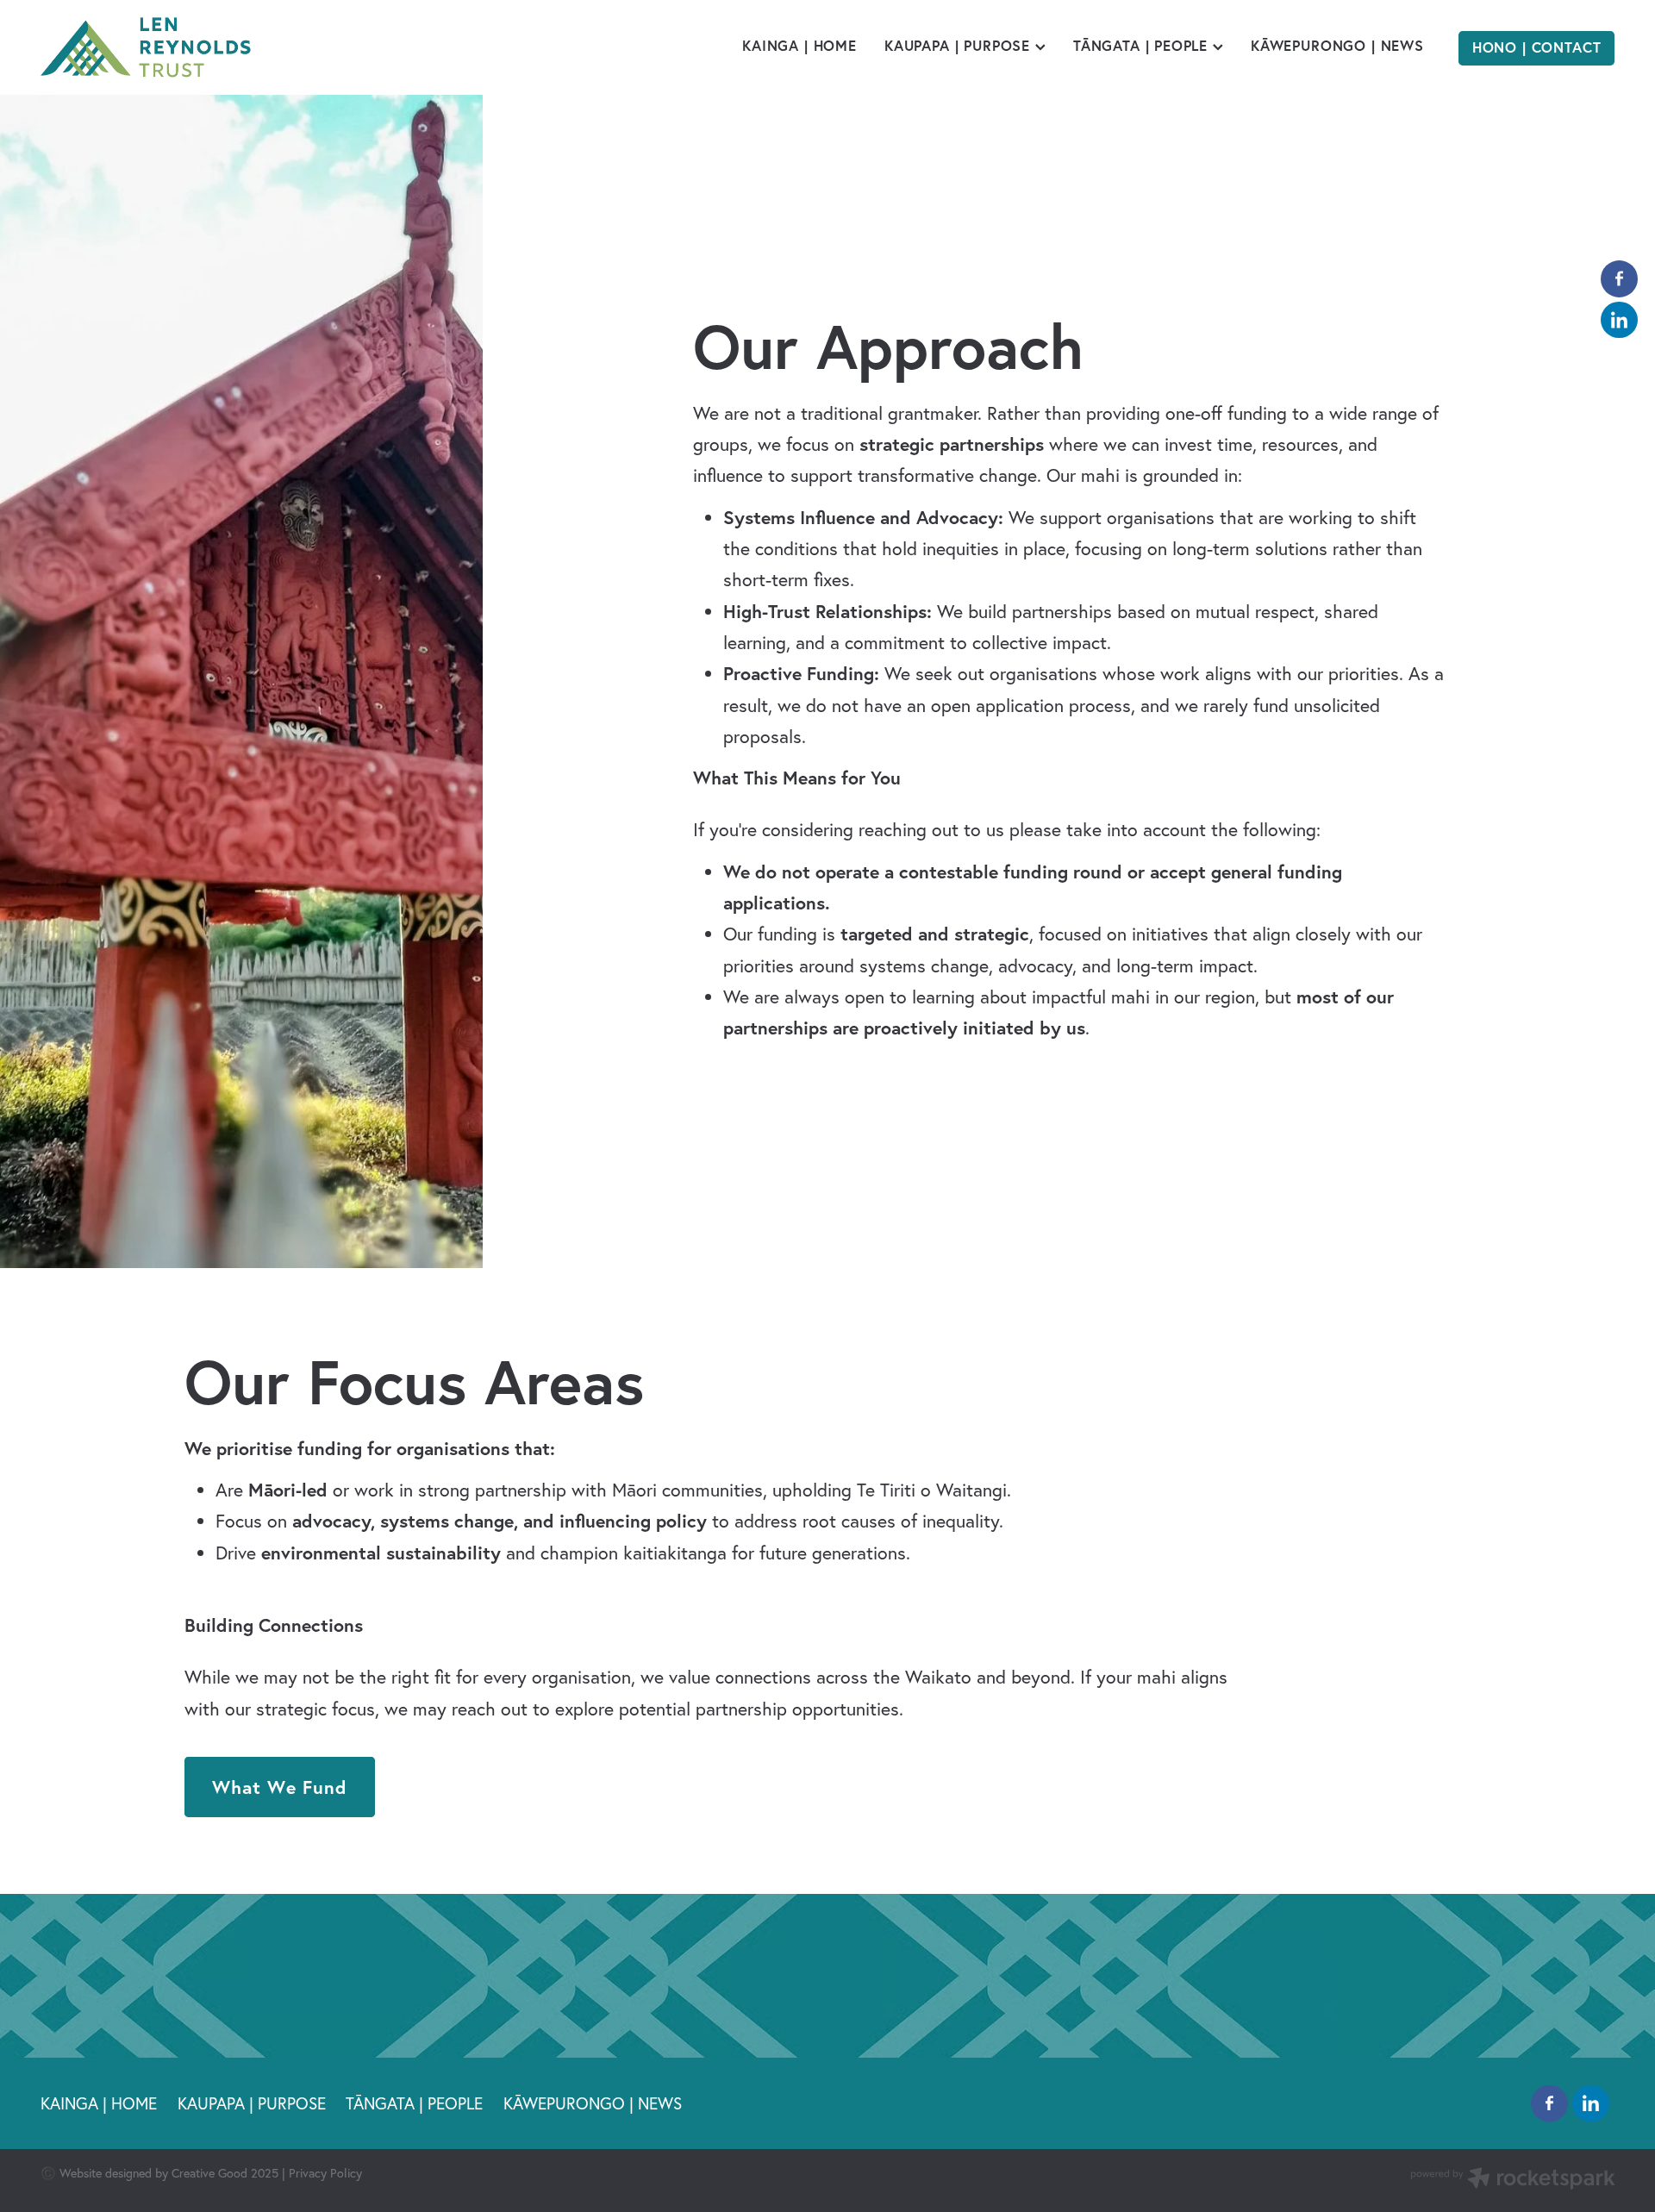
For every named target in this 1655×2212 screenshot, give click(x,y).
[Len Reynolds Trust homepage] (198, 47)
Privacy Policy (325, 2173)
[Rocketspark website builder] (1513, 2180)
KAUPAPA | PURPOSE (960, 46)
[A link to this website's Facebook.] (1619, 279)
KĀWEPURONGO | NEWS (1337, 46)
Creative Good (209, 2173)
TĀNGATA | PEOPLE (1143, 46)
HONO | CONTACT (1537, 47)
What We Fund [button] (280, 1787)
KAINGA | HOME (799, 46)
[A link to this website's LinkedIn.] (1619, 320)
